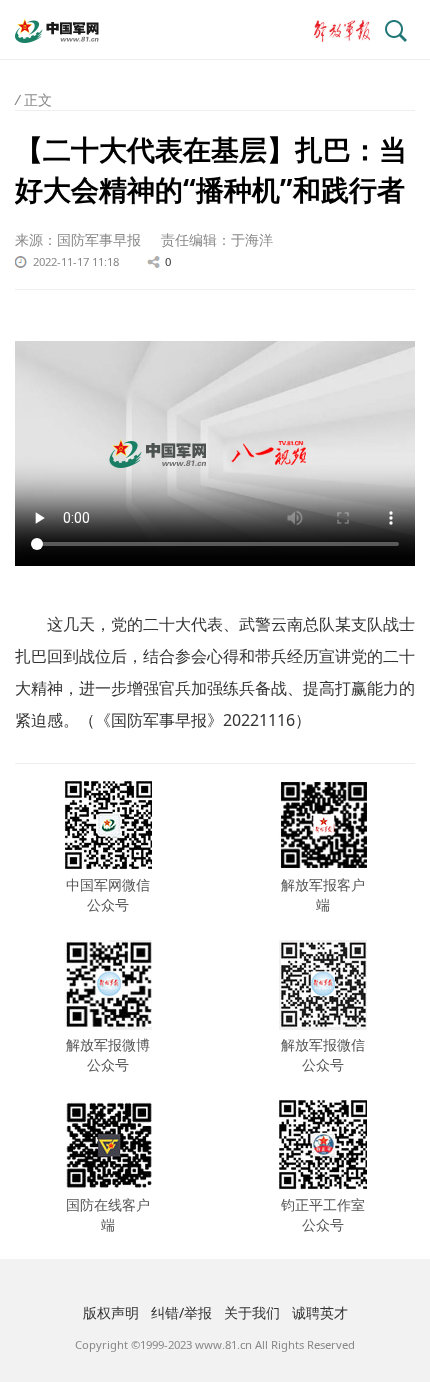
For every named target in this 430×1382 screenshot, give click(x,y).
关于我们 (252, 1312)
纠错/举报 (181, 1312)
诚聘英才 (320, 1312)
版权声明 (111, 1312)
